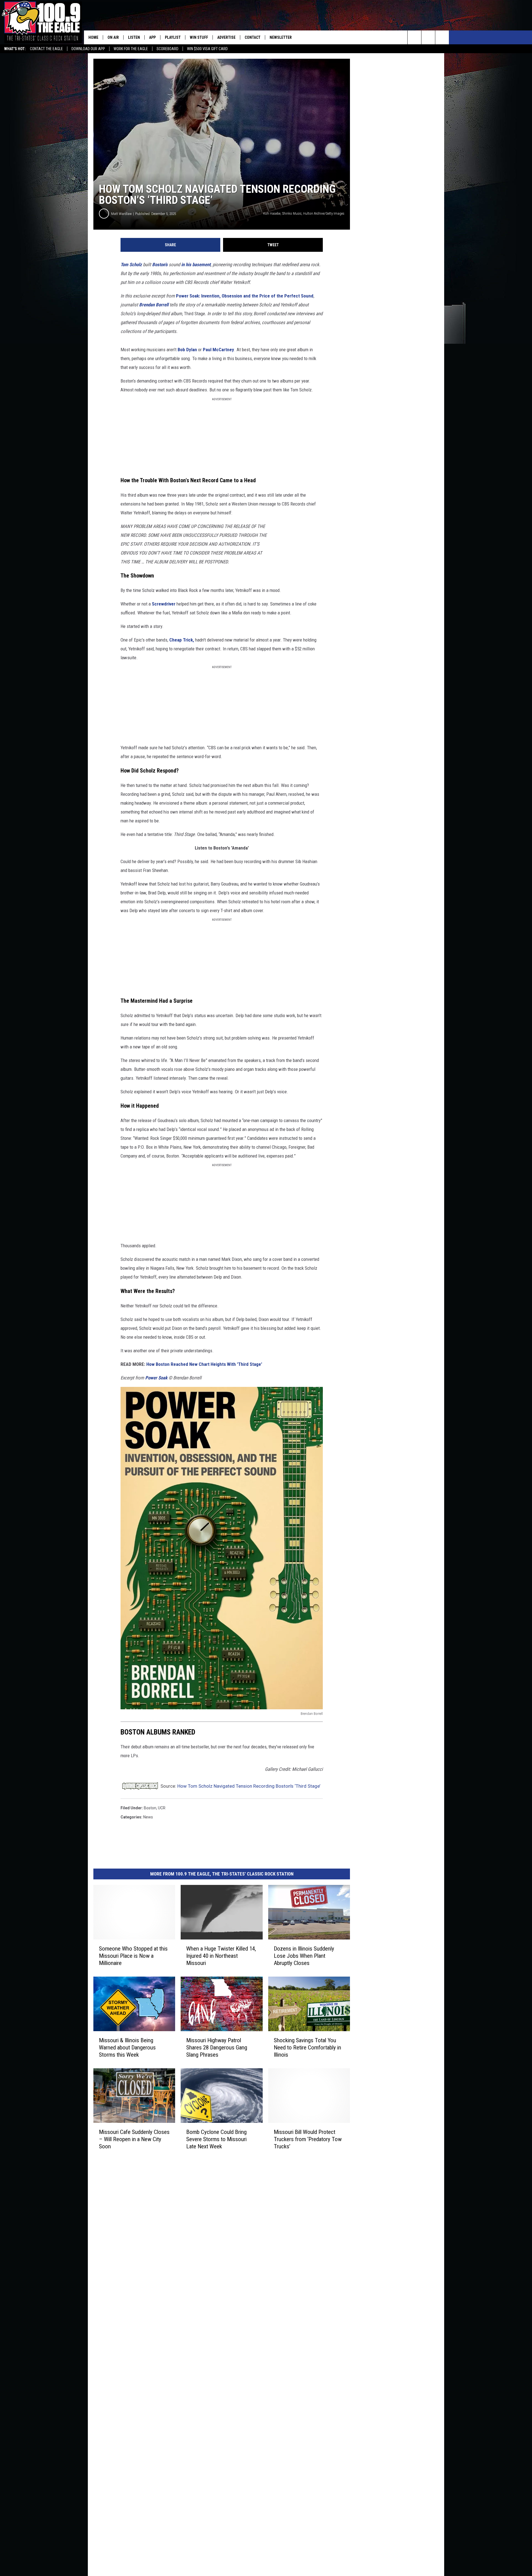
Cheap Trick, (182, 640)
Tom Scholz (131, 265)
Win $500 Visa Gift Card (207, 49)
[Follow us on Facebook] (442, 37)
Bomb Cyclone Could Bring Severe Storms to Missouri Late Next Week (216, 2139)
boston (150, 1808)
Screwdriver (164, 604)
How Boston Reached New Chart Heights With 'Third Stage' (204, 1364)
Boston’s (160, 265)
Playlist (173, 37)
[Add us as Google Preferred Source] (428, 37)
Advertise (226, 37)
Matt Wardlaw (121, 214)
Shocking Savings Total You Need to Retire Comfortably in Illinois (307, 2048)
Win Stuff (199, 37)
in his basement (196, 265)
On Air (113, 37)
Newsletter (281, 37)
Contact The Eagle (46, 49)
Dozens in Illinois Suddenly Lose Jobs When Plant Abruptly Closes (304, 1956)
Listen (134, 37)
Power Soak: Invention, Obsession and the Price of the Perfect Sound (245, 296)
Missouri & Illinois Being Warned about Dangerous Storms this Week (127, 2048)
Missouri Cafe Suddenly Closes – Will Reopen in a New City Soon (134, 2139)
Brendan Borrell (154, 305)
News (148, 1817)
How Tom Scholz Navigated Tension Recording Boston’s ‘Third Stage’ (249, 1786)
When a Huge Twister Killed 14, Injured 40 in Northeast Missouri (221, 1956)
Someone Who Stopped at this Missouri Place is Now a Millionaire (133, 1956)
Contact (253, 37)
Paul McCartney (218, 350)
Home (93, 37)
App (152, 37)
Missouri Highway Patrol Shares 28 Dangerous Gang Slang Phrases (217, 2048)
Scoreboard (167, 49)
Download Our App (88, 49)
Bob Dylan (187, 350)
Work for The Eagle (131, 49)
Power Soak (156, 1378)
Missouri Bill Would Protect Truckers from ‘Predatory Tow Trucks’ (308, 2139)
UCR (162, 1808)
